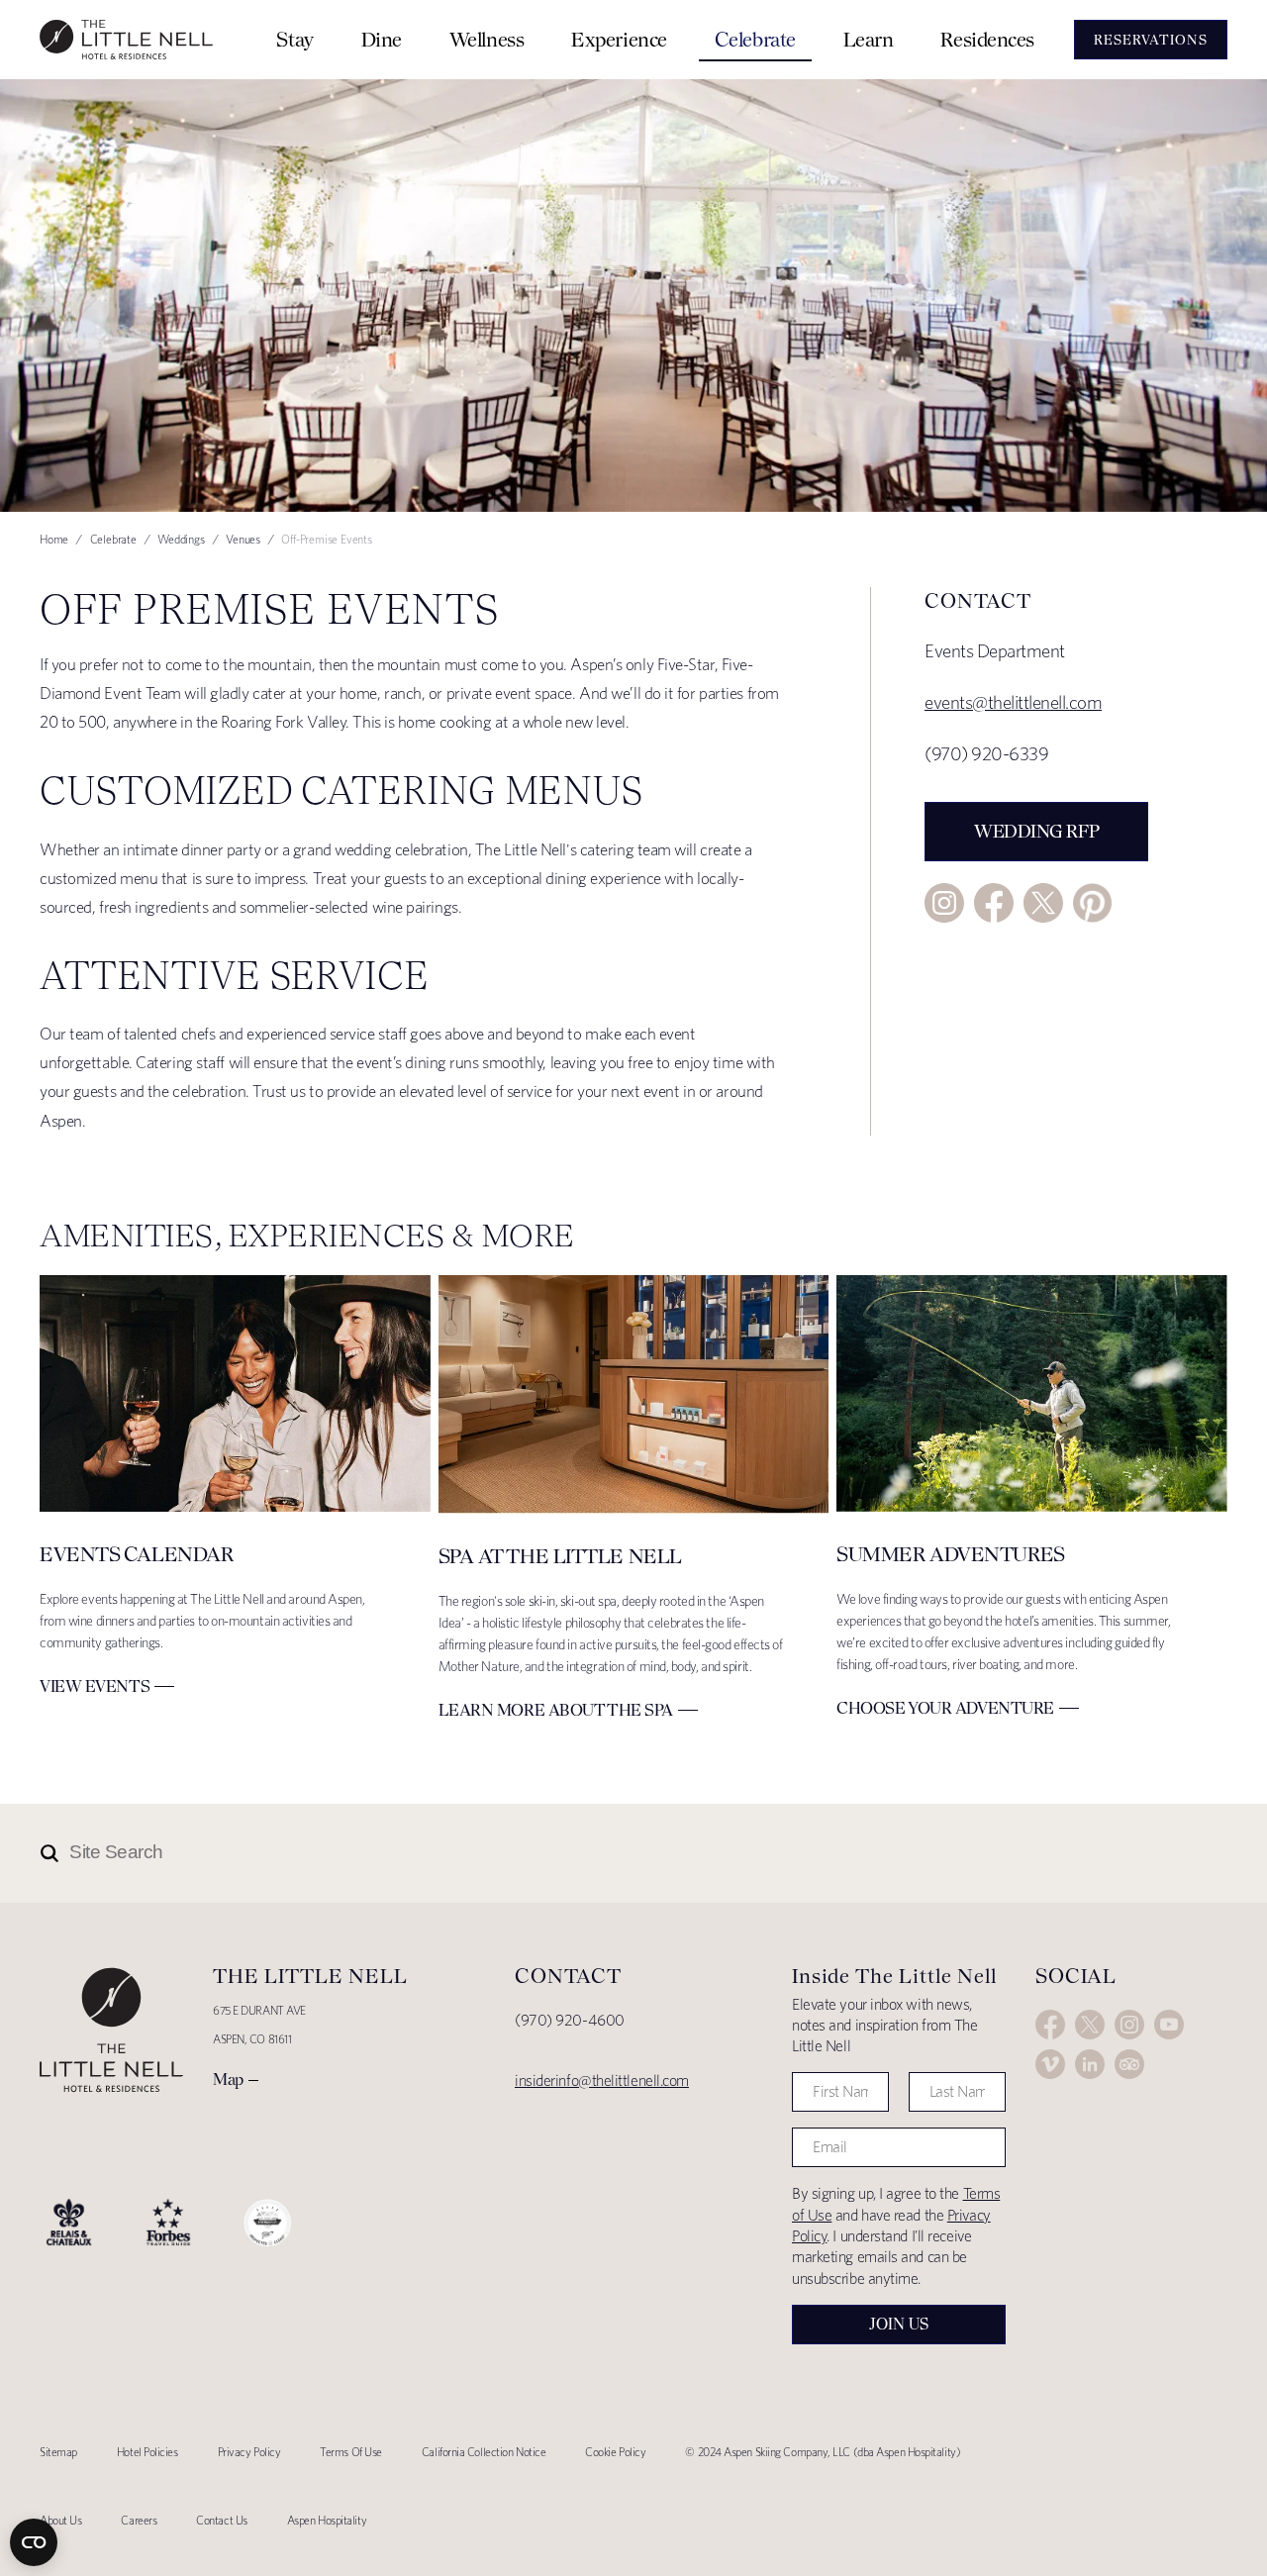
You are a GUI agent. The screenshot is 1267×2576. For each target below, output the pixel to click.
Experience (619, 39)
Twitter (1043, 903)
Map (228, 2079)
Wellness (487, 39)
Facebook (994, 903)
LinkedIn (1090, 2064)
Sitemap (58, 2452)
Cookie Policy (615, 2452)
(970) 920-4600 (570, 2020)
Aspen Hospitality (327, 2520)
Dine (382, 39)
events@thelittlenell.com (1013, 702)
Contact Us (222, 2520)
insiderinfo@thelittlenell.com (602, 2081)
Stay (294, 39)
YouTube (1169, 2025)
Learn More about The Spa (556, 1710)
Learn (869, 39)
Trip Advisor (1129, 2064)
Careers (139, 2520)
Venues (243, 539)
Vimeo (1050, 2064)
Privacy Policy (249, 2452)
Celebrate (755, 39)
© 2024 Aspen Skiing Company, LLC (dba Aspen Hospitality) (823, 2452)
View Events (95, 1686)
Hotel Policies (147, 2452)
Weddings (181, 539)
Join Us (899, 2324)
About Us (60, 2520)
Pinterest (1093, 903)
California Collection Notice (484, 2452)
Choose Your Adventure (945, 1708)
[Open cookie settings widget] (34, 2542)
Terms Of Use (351, 2452)
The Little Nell (126, 40)
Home (54, 539)
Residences (987, 39)
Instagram (944, 903)
